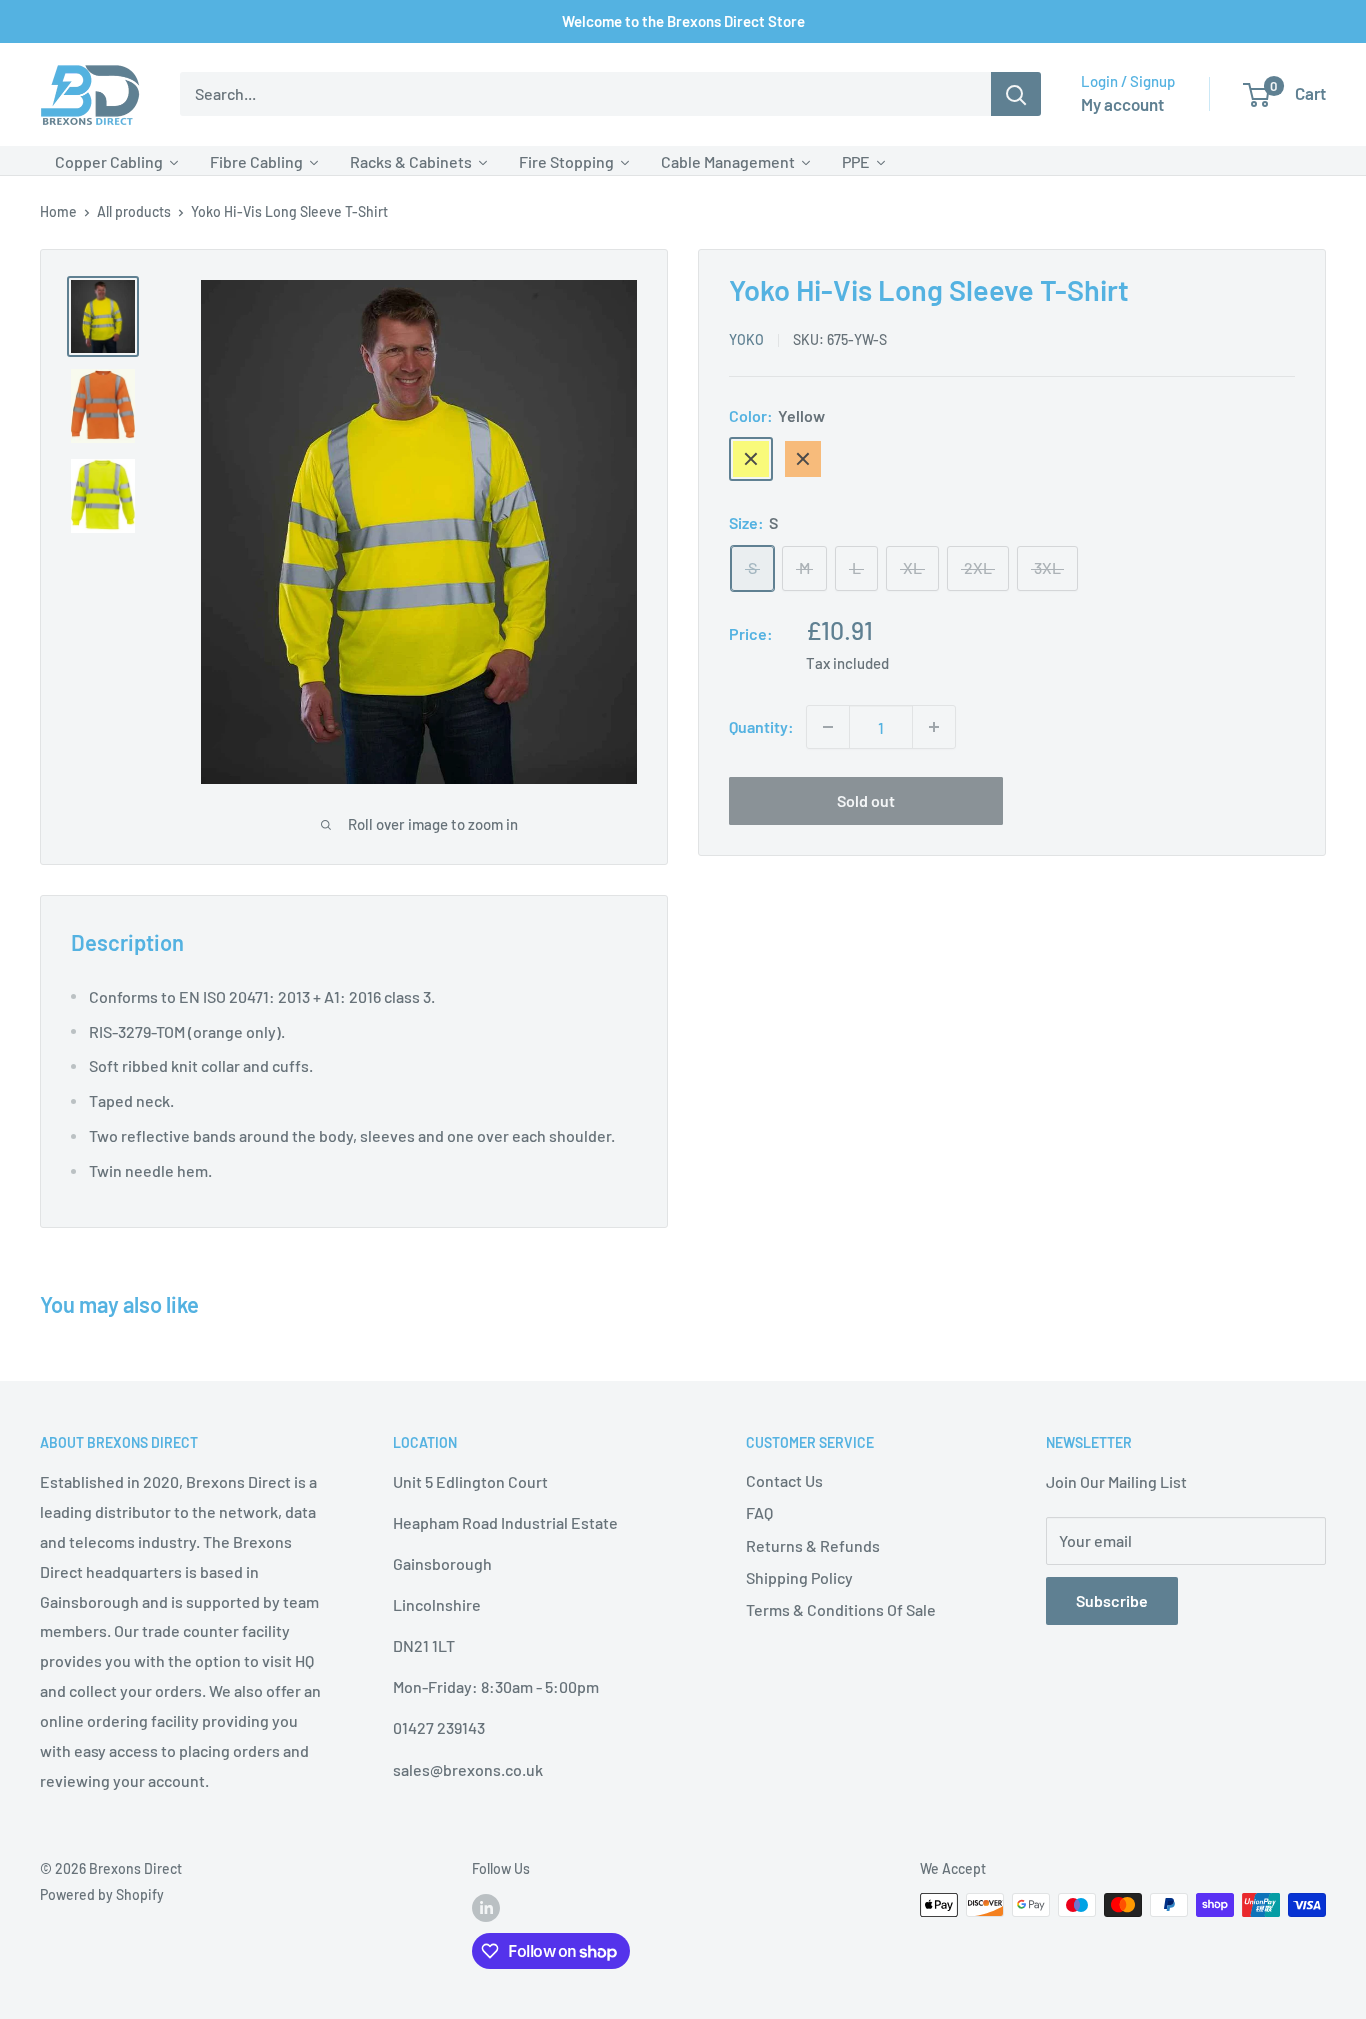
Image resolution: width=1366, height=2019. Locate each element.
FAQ (759, 1512)
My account (1122, 104)
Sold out (866, 800)
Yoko (746, 339)
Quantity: (761, 726)
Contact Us (784, 1480)
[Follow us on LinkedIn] (486, 1907)
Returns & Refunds (813, 1545)
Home (58, 211)
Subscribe (1112, 1600)
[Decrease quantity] (828, 727)
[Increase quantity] (934, 727)
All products (134, 211)
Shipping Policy (799, 1577)
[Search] (1016, 94)
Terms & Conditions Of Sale (841, 1609)
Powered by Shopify (102, 1894)
